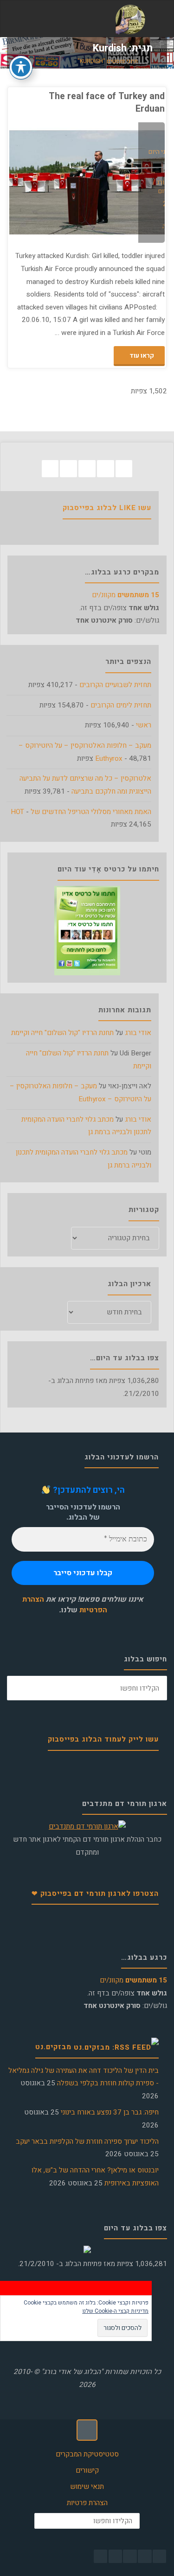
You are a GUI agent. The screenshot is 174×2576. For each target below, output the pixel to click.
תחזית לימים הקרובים (121, 705)
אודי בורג (138, 1033)
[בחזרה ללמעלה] (87, 2430)
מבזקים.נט (53, 2047)
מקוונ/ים (126, 595)
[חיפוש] (19, 1688)
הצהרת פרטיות (87, 2503)
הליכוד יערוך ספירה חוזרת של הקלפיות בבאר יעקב (87, 2141)
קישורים (87, 2470)
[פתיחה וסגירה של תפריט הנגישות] (21, 67)
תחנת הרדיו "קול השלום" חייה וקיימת (62, 1033)
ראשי (144, 725)
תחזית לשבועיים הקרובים (115, 685)
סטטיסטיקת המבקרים (87, 2454)
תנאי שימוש (87, 2487)
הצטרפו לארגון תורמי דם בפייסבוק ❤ (95, 1894)
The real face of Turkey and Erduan (107, 102)
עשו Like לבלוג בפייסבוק (107, 508)
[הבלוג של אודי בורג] (130, 19)
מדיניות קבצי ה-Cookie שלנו (115, 2311)
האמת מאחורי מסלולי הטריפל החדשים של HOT (81, 812)
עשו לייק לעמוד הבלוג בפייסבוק (103, 1739)
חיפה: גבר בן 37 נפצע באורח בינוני (110, 2112)
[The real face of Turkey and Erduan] (48, 183)
